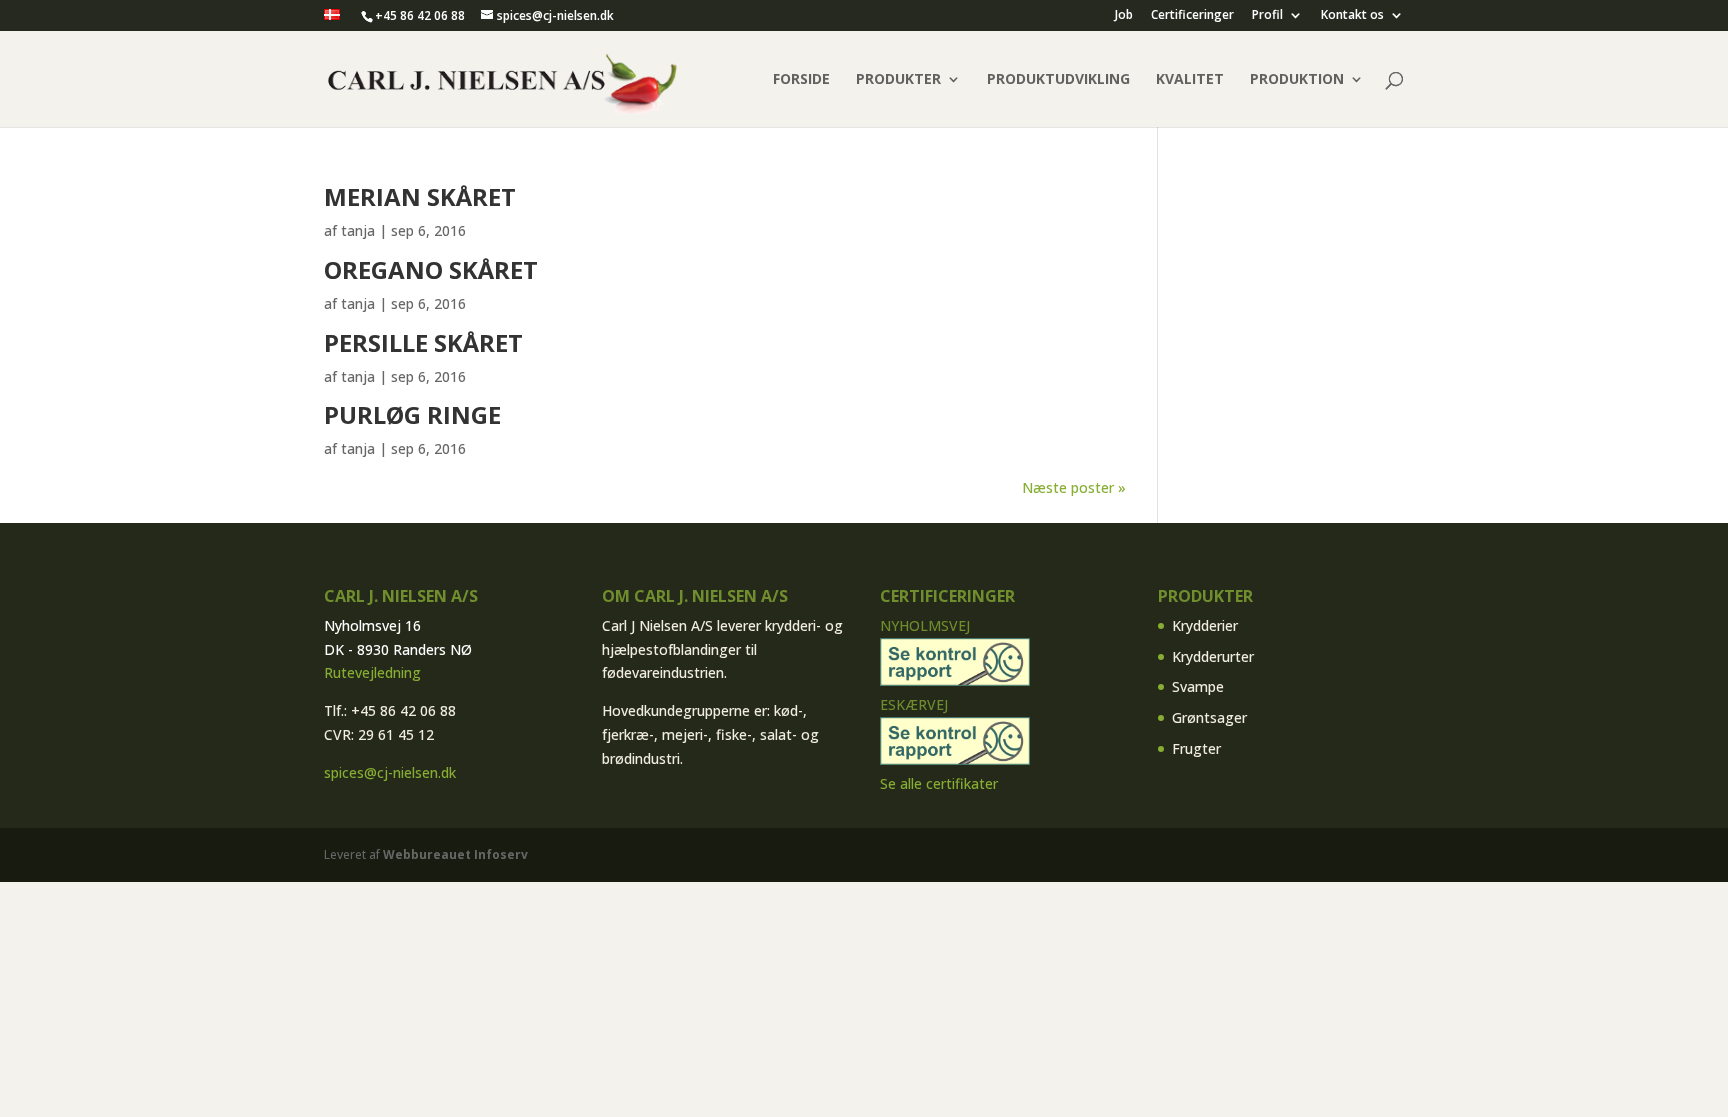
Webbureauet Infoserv (455, 854)
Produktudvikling (1058, 80)
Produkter (898, 80)
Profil (1267, 16)
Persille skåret (423, 342)
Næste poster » (1074, 487)
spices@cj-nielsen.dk (390, 772)
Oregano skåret (431, 269)
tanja (358, 230)
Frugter (1196, 748)
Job (1124, 16)
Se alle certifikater (939, 783)
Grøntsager (1209, 717)
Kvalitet (1190, 80)
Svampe (1198, 686)
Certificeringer (1192, 16)
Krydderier (1205, 625)
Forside (801, 80)
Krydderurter (1213, 656)
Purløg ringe (412, 414)
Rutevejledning (372, 672)
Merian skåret (420, 196)
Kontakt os (1352, 16)
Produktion (1297, 80)
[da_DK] (332, 15)
